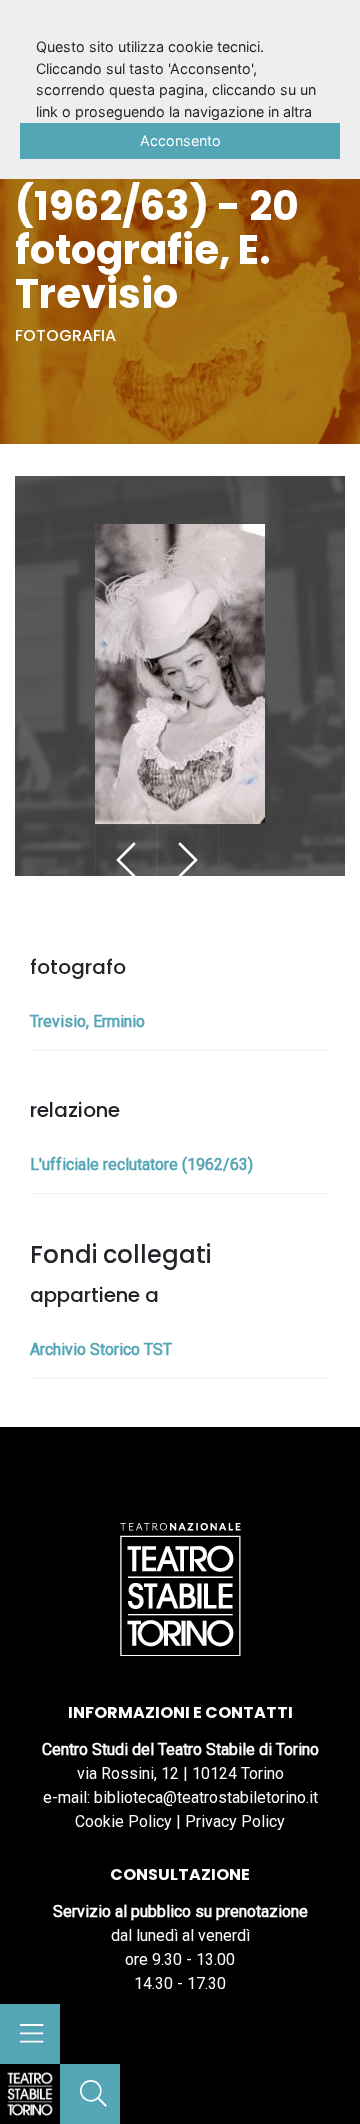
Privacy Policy (235, 1821)
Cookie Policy (123, 1821)
